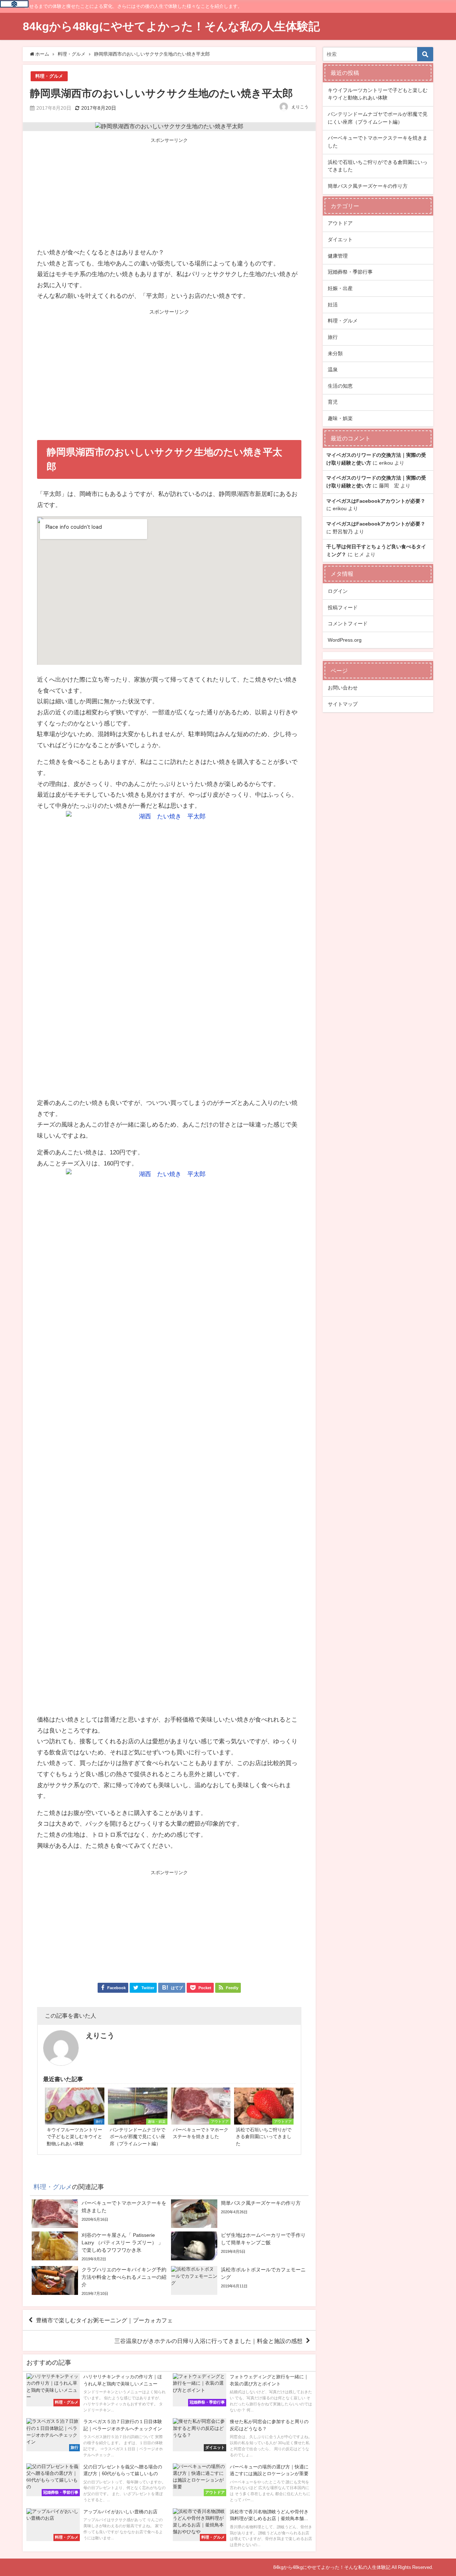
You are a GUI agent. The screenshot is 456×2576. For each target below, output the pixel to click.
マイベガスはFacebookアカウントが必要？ (376, 501)
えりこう (300, 107)
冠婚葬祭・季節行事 (350, 272)
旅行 (333, 337)
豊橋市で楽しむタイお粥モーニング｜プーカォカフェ (104, 2320)
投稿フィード (343, 607)
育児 (333, 402)
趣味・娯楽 (340, 418)
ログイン (338, 591)
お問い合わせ (343, 688)
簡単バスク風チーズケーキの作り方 (368, 186)
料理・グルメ (49, 76)
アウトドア (340, 223)
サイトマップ (343, 704)
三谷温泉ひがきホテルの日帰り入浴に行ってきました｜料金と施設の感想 (208, 2341)
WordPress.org (345, 640)
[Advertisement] (169, 193)
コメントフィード (348, 624)
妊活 (333, 305)
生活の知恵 (340, 386)
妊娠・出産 (340, 288)
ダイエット (340, 239)
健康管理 (338, 256)
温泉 (333, 369)
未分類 (335, 353)
